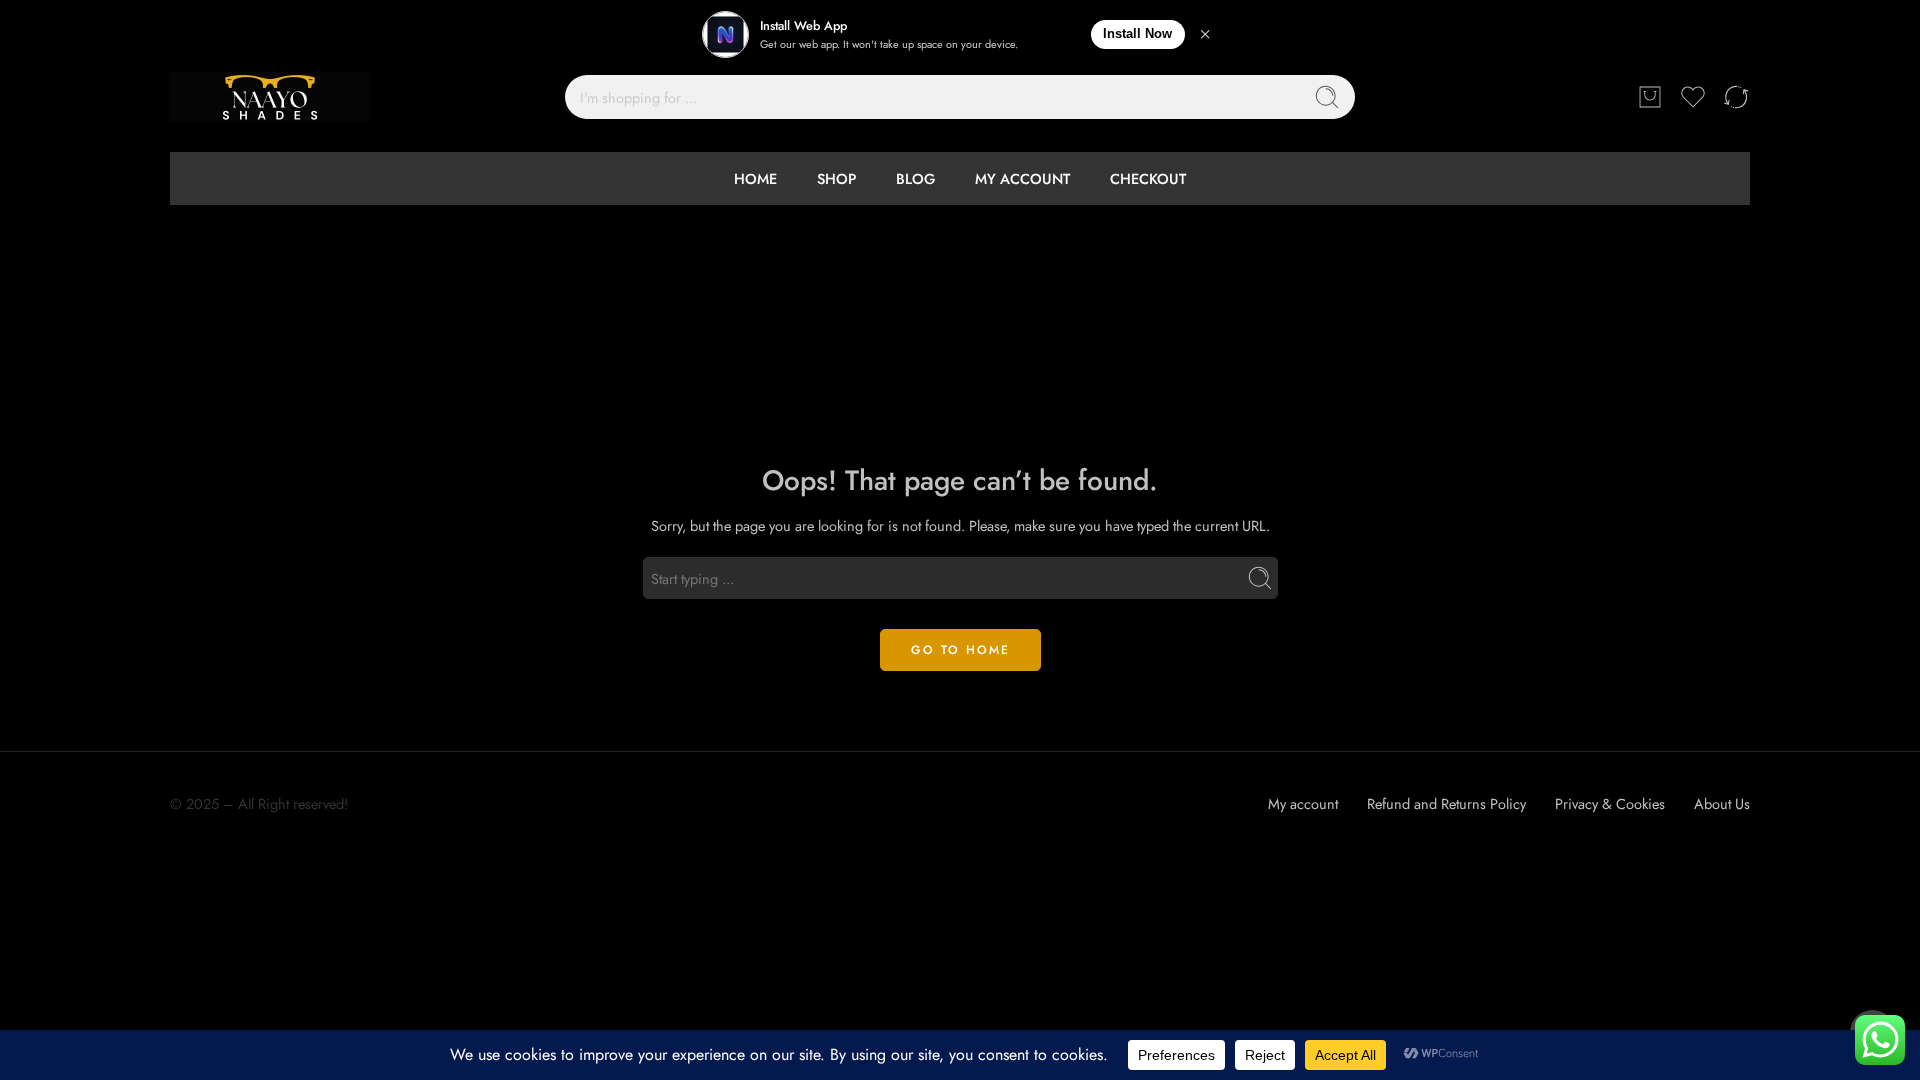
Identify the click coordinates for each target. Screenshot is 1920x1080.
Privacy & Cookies (1610, 803)
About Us (1722, 803)
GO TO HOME (960, 650)
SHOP (836, 178)
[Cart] (1650, 97)
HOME (755, 178)
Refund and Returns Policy (1446, 803)
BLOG (915, 178)
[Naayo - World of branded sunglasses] (270, 97)
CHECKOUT (1148, 178)
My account (1303, 803)
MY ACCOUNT (1022, 178)
